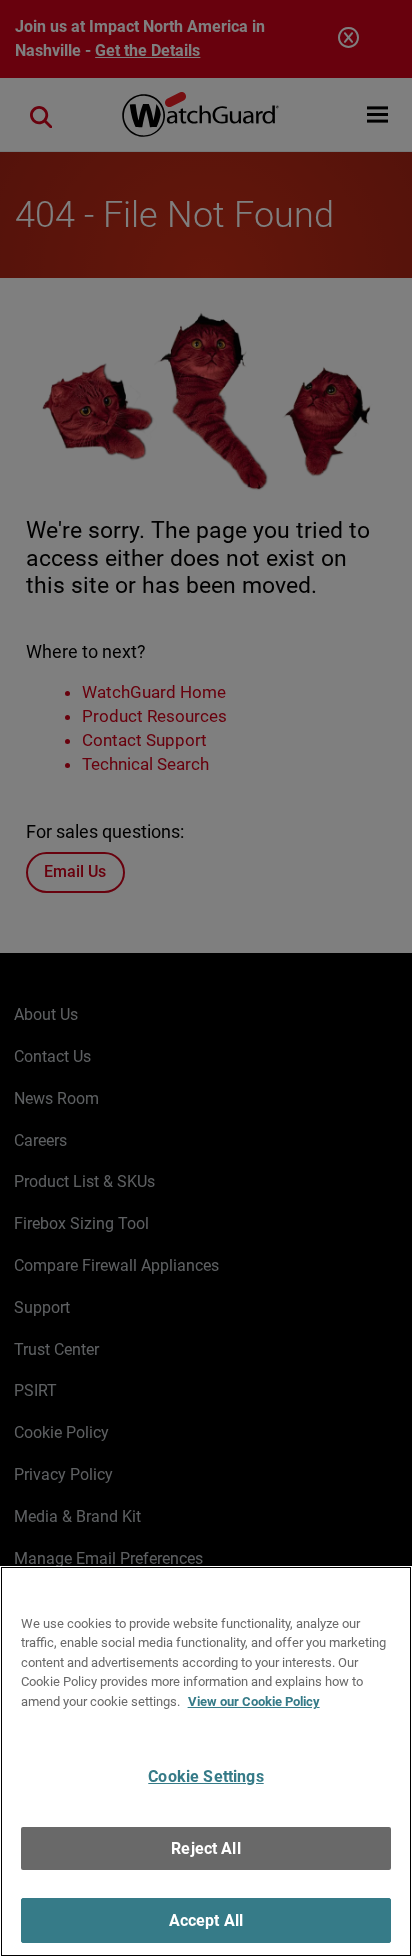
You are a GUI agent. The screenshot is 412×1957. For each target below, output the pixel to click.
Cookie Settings (205, 1776)
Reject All (206, 1848)
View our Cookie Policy (254, 1701)
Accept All (206, 1920)
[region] (206, 1761)
